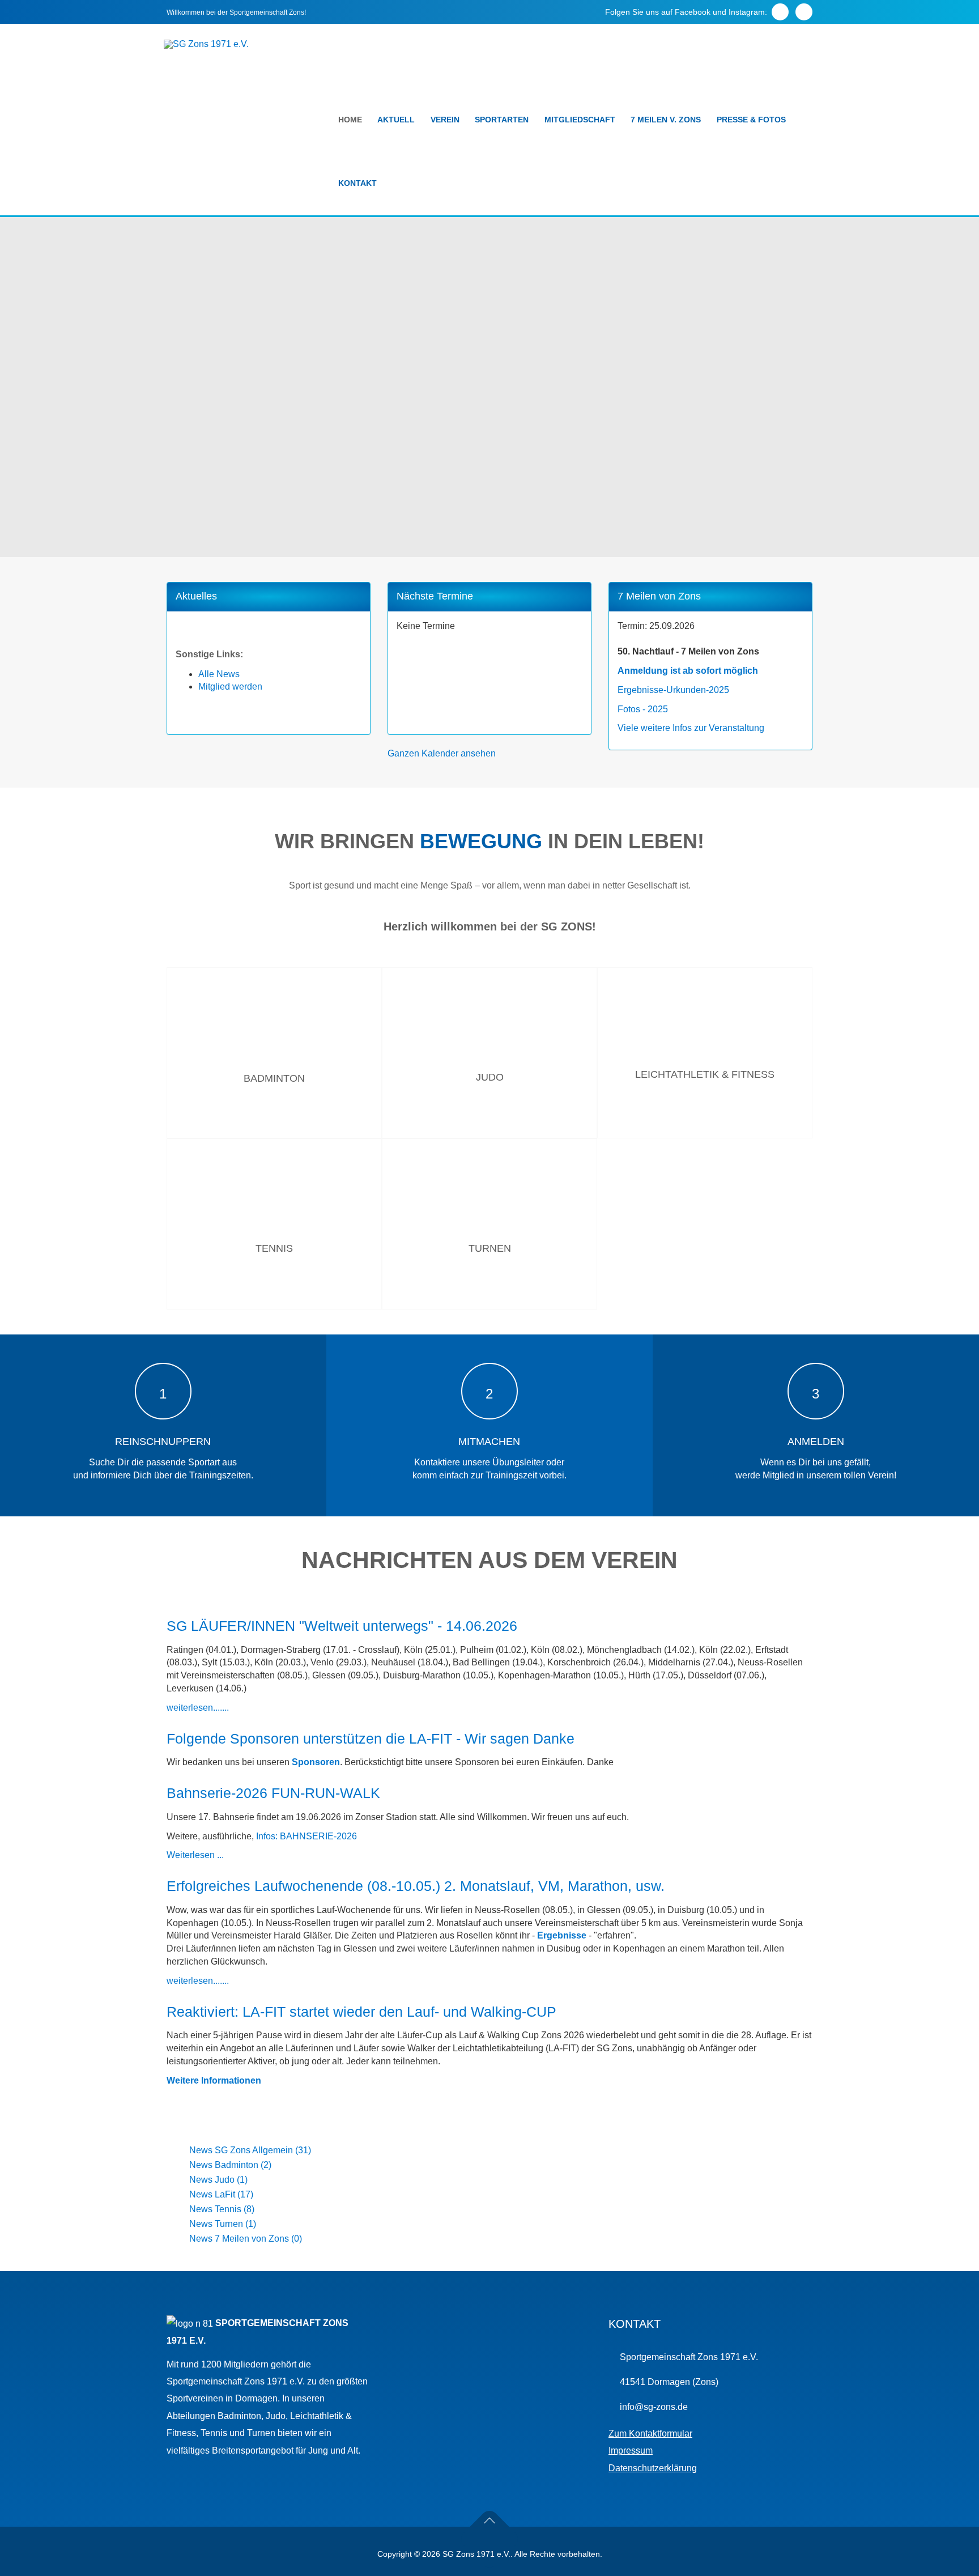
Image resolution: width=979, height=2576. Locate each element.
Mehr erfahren (274, 1135)
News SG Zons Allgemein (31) (250, 2150)
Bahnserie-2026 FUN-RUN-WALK (273, 1793)
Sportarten (502, 120)
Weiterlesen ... (195, 1855)
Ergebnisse (562, 1935)
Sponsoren (316, 1762)
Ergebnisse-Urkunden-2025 (673, 690)
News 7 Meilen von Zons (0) (246, 2239)
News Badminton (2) (230, 2165)
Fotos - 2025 (643, 709)
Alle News (219, 674)
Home (350, 120)
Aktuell (396, 120)
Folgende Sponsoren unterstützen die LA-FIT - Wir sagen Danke (371, 1738)
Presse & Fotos (751, 120)
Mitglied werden (230, 686)
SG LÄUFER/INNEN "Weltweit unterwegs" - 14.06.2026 (342, 1626)
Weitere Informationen (214, 2080)
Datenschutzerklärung (653, 2468)
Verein (445, 120)
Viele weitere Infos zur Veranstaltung (691, 728)
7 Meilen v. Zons (666, 120)
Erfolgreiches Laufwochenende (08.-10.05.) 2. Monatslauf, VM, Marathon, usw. (416, 1886)
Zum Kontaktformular (650, 2433)
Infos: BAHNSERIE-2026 (307, 1836)
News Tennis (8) (222, 2209)
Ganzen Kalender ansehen (442, 753)
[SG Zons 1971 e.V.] (206, 44)
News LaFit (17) (221, 2194)
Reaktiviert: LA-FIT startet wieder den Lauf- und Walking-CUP (361, 2012)
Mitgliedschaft (580, 120)
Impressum (631, 2450)
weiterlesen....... (198, 1708)
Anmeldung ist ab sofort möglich (688, 671)
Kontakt (357, 183)
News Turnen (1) (223, 2224)
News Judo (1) (218, 2180)
